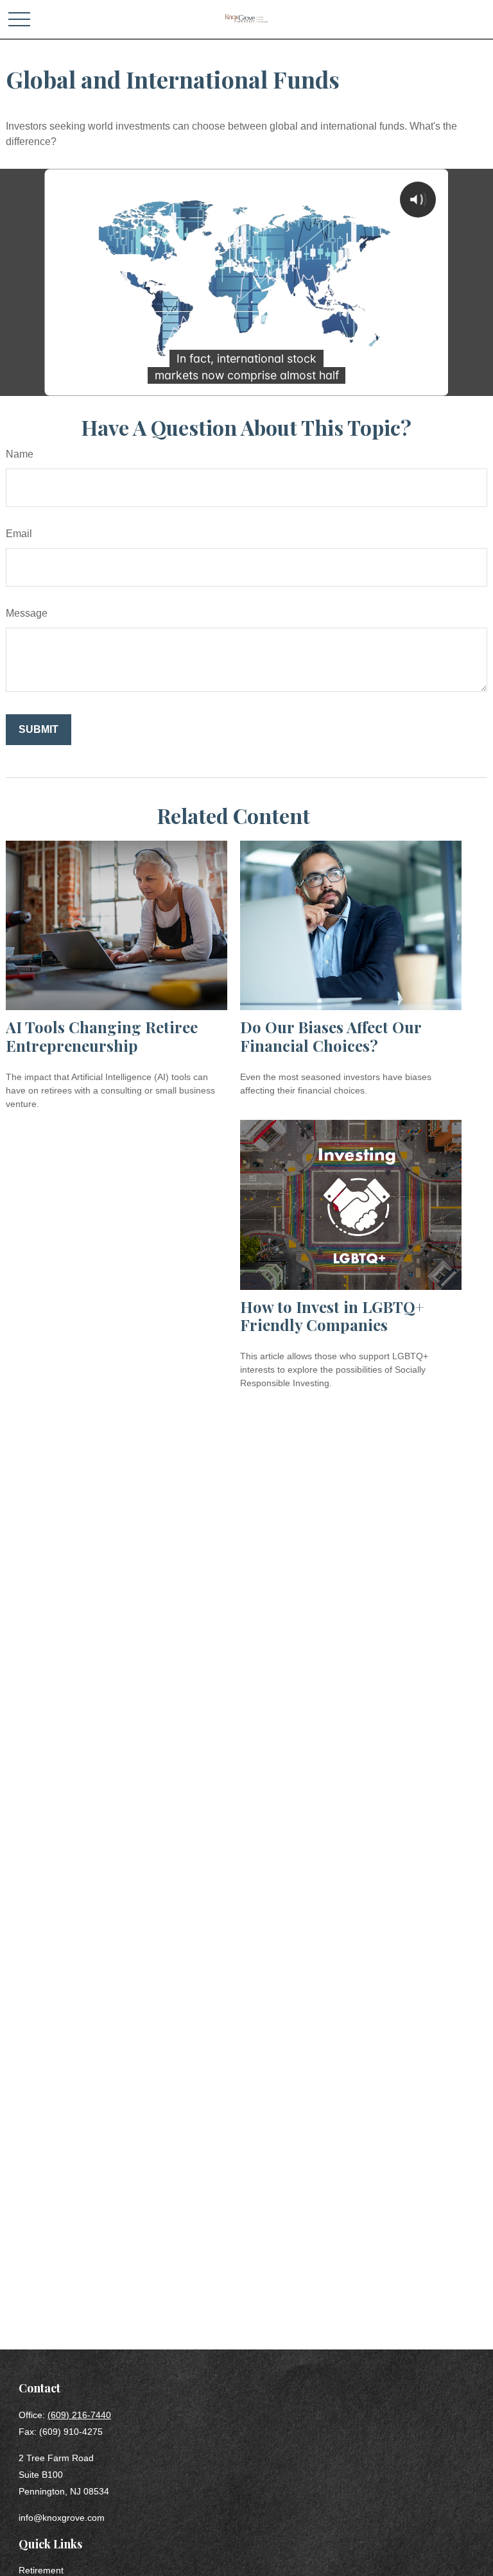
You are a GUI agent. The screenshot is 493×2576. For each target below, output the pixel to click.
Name (20, 454)
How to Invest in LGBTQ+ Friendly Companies (332, 1316)
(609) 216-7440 (79, 2415)
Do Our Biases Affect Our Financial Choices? (331, 1036)
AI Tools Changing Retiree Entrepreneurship (102, 1036)
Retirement (41, 2570)
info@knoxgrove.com (62, 2518)
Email (19, 534)
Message (27, 613)
